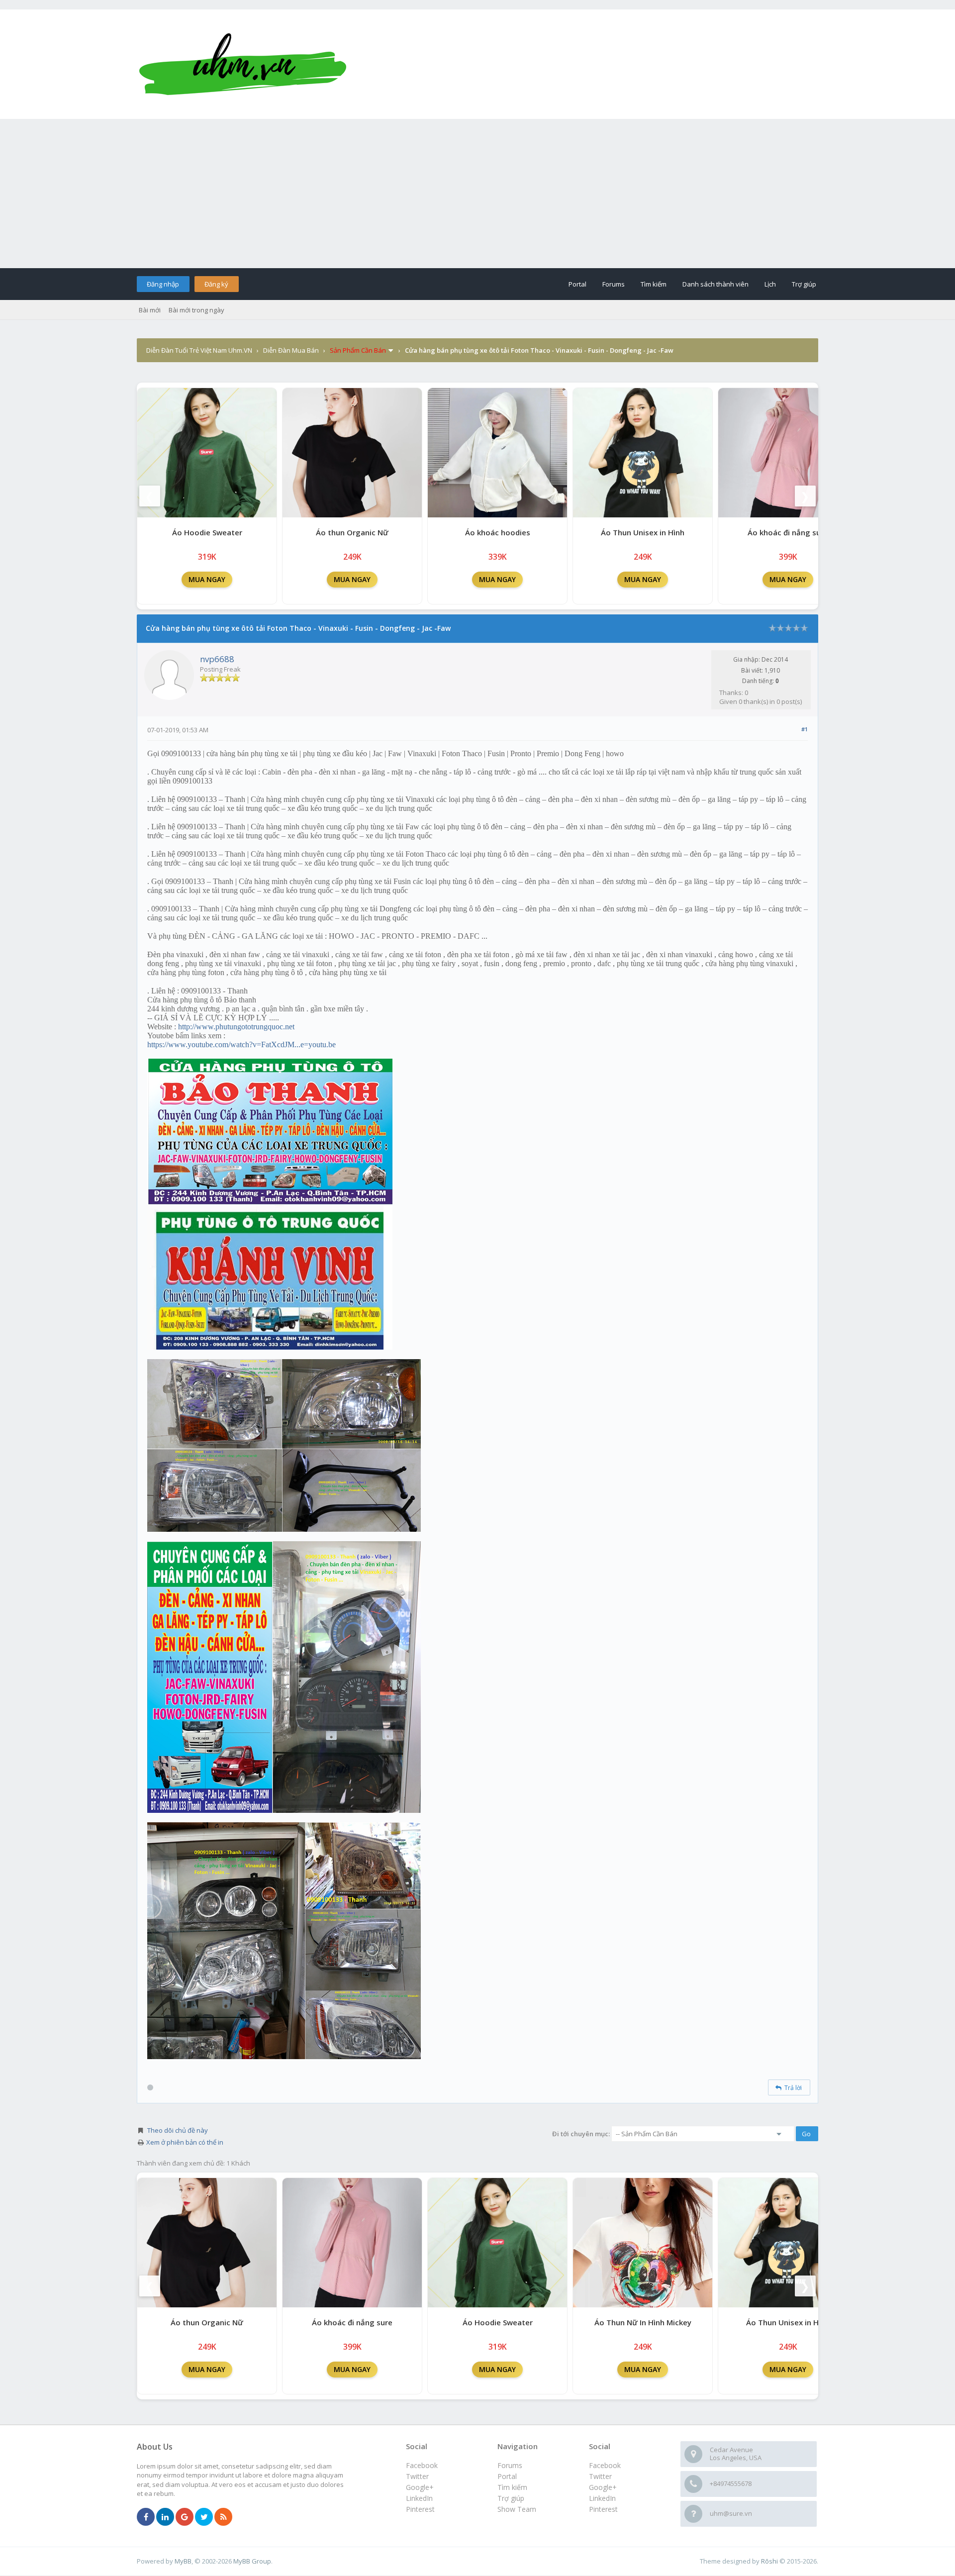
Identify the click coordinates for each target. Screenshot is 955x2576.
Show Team (517, 2509)
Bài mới (150, 310)
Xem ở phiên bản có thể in (185, 2142)
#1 (805, 729)
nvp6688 (217, 659)
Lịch (770, 284)
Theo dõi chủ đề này (178, 2130)
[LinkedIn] (165, 2517)
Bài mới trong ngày (196, 310)
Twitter (600, 2476)
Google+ (603, 2487)
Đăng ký (216, 284)
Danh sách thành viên (716, 284)
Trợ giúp (804, 284)
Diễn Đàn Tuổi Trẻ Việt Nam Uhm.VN (199, 350)
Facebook (605, 2465)
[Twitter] (204, 2517)
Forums (614, 284)
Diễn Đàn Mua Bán (291, 350)
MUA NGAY (207, 579)
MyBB (183, 2561)
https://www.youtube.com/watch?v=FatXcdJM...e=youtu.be (241, 1044)
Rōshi (769, 2561)
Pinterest (603, 2509)
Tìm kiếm (654, 284)
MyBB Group (252, 2561)
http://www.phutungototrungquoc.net (236, 1027)
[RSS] (223, 2517)
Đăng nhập (163, 284)
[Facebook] (146, 2517)
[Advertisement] (477, 194)
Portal (577, 284)
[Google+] (185, 2517)
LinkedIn (602, 2498)
